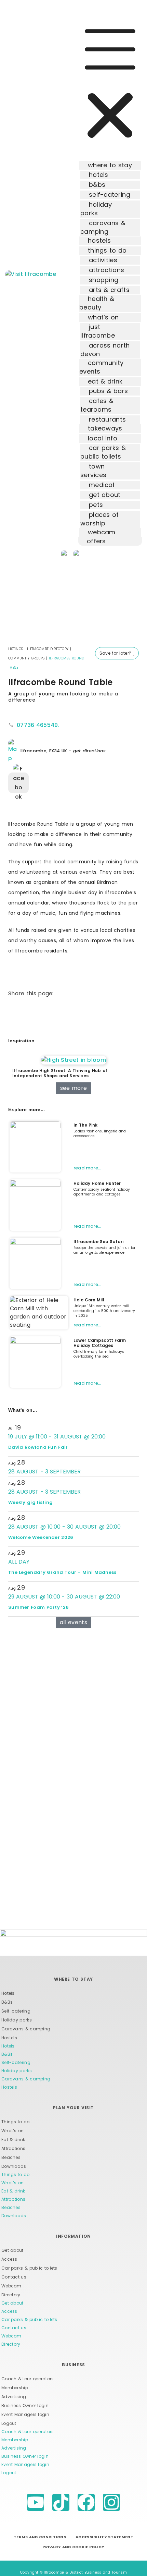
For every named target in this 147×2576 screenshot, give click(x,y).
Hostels (99, 240)
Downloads (14, 2166)
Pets (96, 505)
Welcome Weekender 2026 (41, 1537)
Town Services (93, 471)
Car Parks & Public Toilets (103, 452)
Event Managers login (25, 2414)
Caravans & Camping (103, 227)
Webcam (11, 2286)
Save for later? (116, 653)
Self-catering (110, 195)
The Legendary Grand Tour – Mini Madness (62, 1572)
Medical (102, 485)
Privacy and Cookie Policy (73, 2547)
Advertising (14, 2397)
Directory (11, 2295)
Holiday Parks (96, 209)
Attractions (106, 270)
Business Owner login (25, 2405)
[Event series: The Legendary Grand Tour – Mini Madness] (34, 1562)
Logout (9, 2423)
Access (9, 2259)
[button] (110, 84)
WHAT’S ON (103, 317)
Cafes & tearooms (97, 405)
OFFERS (96, 541)
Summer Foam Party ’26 (38, 1607)
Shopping (104, 280)
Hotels (99, 175)
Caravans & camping (26, 2029)
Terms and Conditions (40, 2537)
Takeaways (105, 428)
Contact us (14, 2277)
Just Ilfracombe (98, 331)
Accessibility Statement (104, 2537)
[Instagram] (111, 2502)
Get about (105, 495)
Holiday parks (17, 2020)
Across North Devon (105, 350)
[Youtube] (36, 2502)
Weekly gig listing (30, 1502)
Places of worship (100, 519)
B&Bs (97, 185)
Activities (103, 260)
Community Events (102, 367)
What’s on (13, 2131)
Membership (15, 2388)
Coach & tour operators (28, 2379)
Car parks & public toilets (29, 2268)
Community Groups (26, 658)
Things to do (16, 2122)
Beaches (11, 2157)
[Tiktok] (61, 2502)
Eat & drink (13, 2140)
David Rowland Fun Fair (38, 1447)
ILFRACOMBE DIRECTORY (48, 649)
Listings (16, 649)
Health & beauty (97, 303)
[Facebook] (86, 2502)
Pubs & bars (108, 391)
